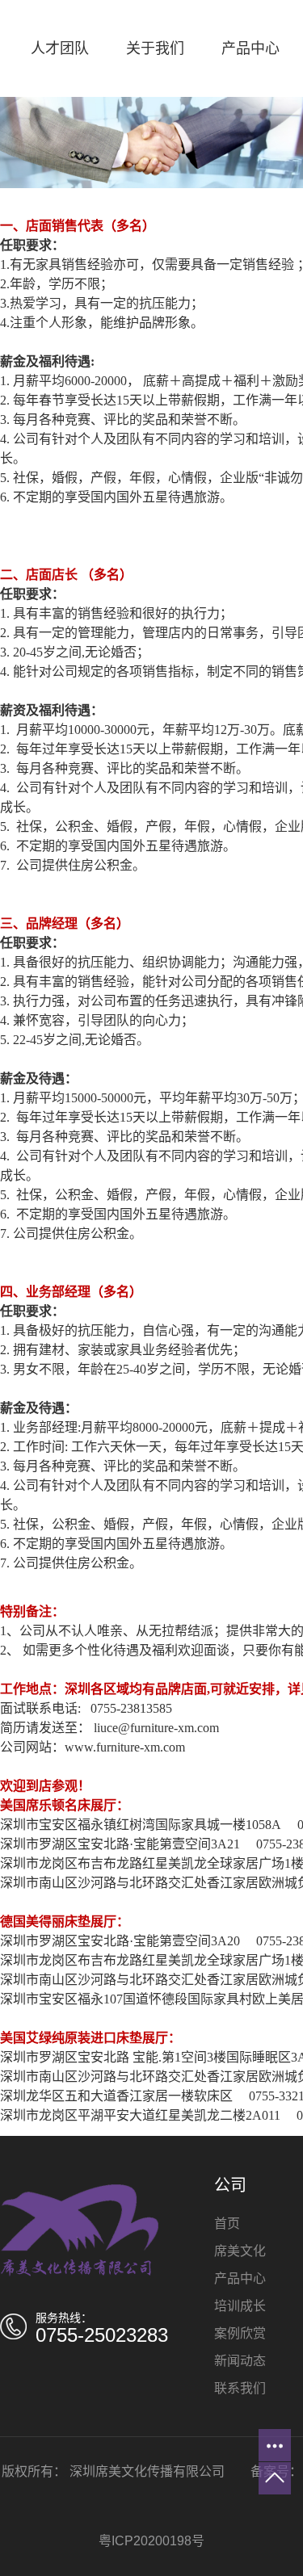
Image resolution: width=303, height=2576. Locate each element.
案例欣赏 (242, 2333)
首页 (227, 2224)
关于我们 (155, 48)
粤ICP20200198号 (151, 2541)
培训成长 (240, 2306)
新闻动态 (240, 2361)
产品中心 (250, 48)
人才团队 (60, 48)
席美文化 (240, 2251)
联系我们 (240, 2388)
